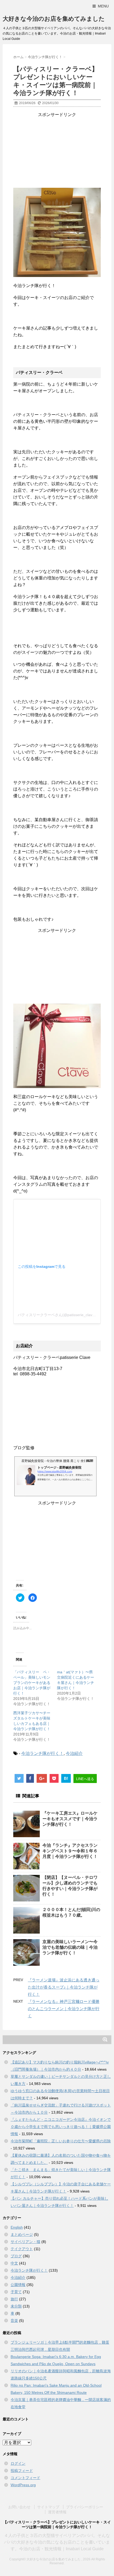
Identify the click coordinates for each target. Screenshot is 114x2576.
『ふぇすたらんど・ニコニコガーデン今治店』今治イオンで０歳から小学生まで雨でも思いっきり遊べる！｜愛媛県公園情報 (61, 2127)
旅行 (14, 2299)
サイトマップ (48, 2507)
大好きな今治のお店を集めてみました (54, 19)
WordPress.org (23, 2485)
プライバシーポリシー (85, 2507)
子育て (16, 2292)
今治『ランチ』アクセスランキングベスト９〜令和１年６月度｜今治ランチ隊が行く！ (70, 1851)
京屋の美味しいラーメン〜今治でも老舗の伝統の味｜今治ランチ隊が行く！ (70, 1947)
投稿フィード (22, 2471)
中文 (14, 2263)
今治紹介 (74, 1753)
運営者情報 (57, 2512)
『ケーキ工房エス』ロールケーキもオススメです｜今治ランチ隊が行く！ (70, 1819)
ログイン (18, 2463)
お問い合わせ (19, 2507)
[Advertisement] (57, 151)
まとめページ (22, 2234)
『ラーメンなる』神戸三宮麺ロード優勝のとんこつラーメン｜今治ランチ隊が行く (64, 2009)
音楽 (14, 2321)
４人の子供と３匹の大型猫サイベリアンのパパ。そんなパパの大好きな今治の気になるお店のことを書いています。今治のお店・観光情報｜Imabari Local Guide (57, 2542)
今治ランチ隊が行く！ (42, 1753)
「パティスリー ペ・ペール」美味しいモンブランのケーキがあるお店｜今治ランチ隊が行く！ (32, 1683)
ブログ (16, 2256)
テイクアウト (22, 2249)
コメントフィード (25, 2478)
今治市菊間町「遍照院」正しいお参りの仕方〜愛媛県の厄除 (61, 2141)
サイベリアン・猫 (25, 2242)
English (17, 2227)
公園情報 (18, 2285)
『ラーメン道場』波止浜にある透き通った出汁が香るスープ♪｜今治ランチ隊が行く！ (64, 1987)
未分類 (16, 2306)
